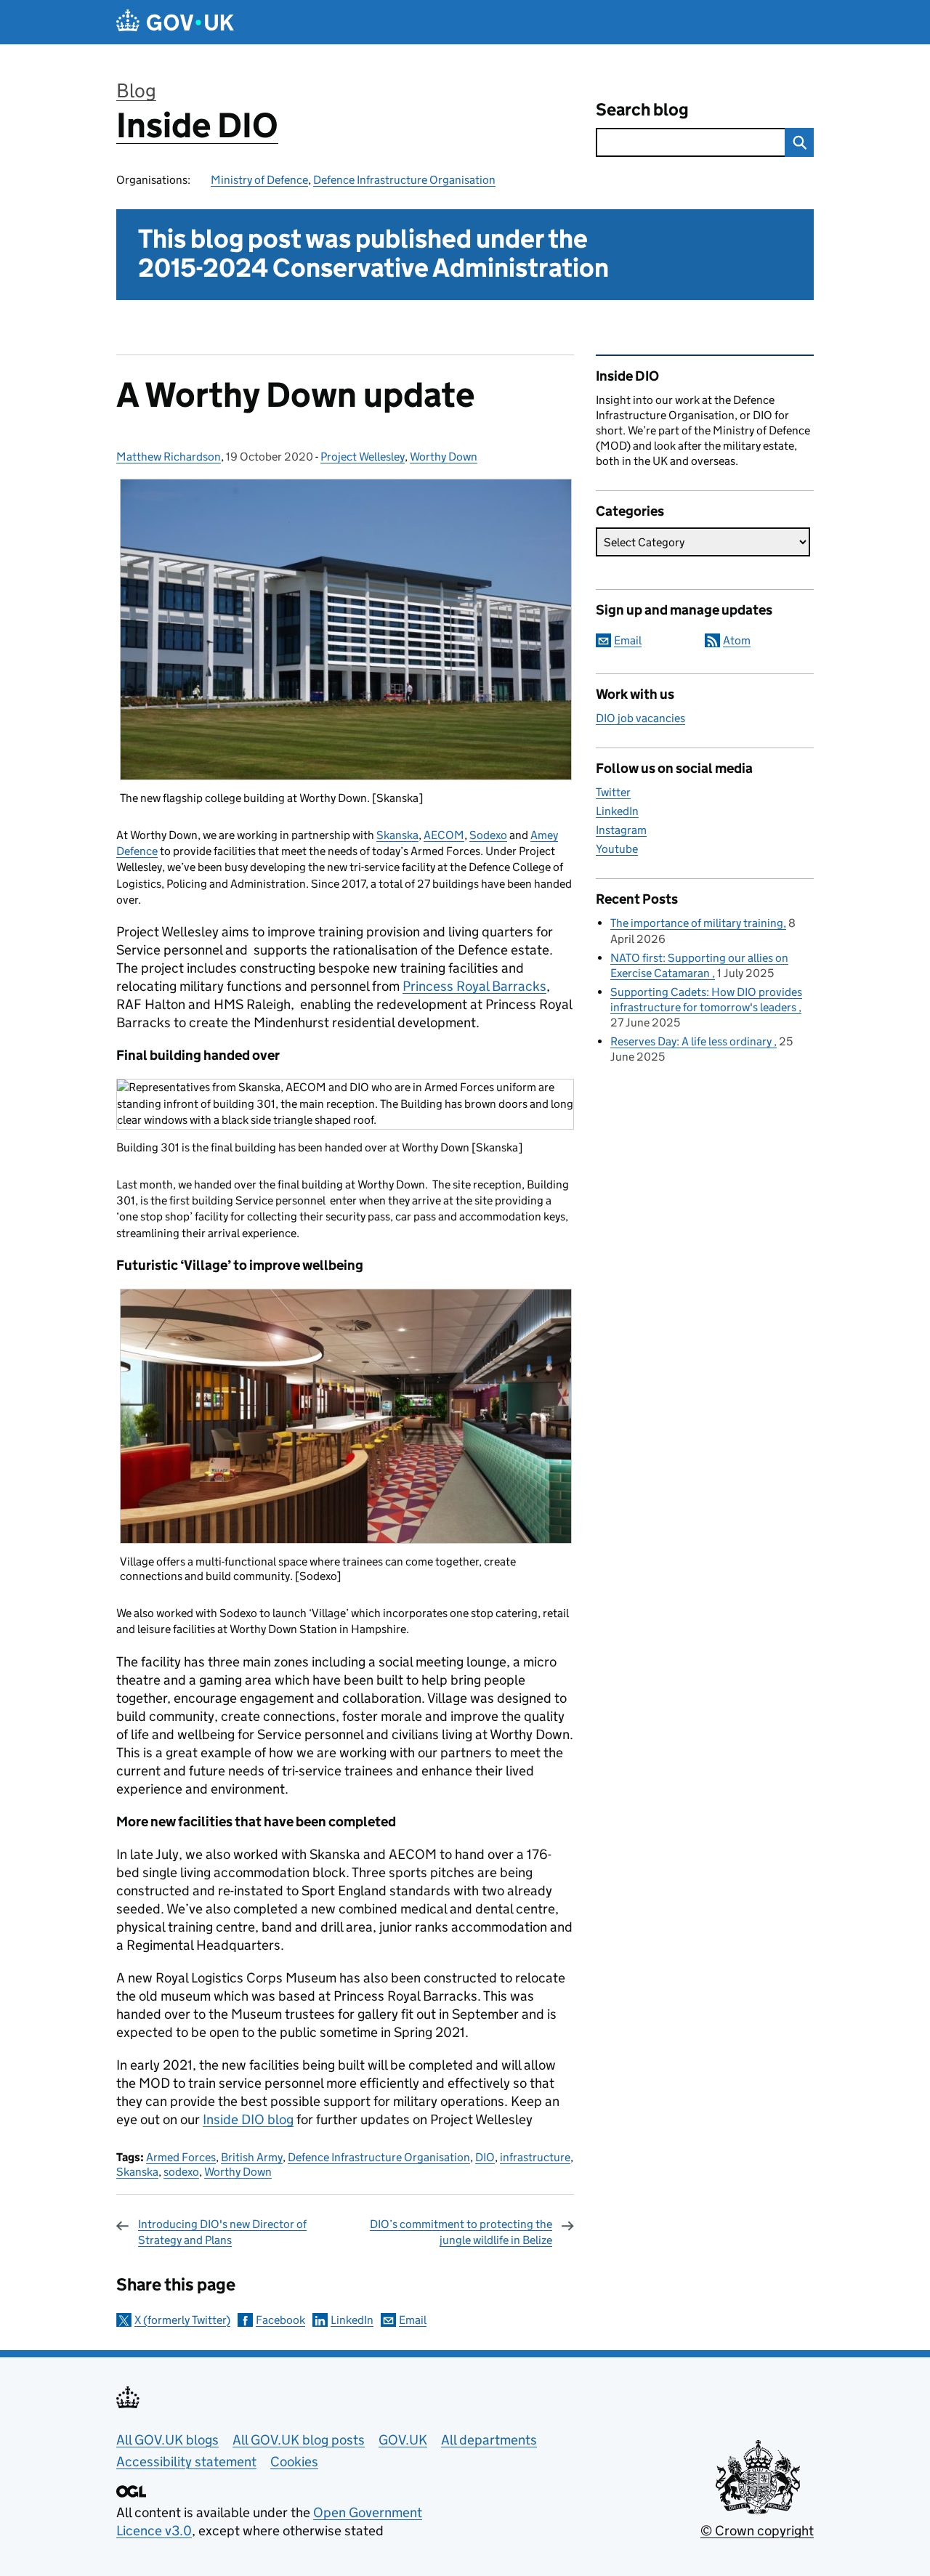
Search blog (642, 109)
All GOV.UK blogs (167, 2440)
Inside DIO (197, 125)
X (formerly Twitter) (182, 2320)
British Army (252, 2157)
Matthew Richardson (169, 457)
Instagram (621, 830)
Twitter (613, 792)
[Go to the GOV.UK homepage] (175, 22)
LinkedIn (352, 2320)
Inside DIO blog (248, 2119)
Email (413, 2320)
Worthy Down (444, 457)
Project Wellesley (363, 457)
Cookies (294, 2462)
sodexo (181, 2172)
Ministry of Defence (259, 180)
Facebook (280, 2320)
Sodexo (488, 835)
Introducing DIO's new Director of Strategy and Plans (222, 2232)
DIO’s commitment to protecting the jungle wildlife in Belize (461, 2232)
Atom (737, 640)
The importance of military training (697, 923)
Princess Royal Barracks (474, 986)
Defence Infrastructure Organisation (404, 180)
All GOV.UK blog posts (299, 2440)
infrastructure (535, 2157)
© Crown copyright (757, 2531)
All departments (489, 2440)
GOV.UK (403, 2440)
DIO (485, 2157)
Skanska (397, 835)
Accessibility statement (186, 2462)
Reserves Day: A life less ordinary (692, 1041)
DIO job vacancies (640, 718)
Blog (136, 90)
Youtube (617, 849)
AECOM (444, 835)
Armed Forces (181, 2157)
